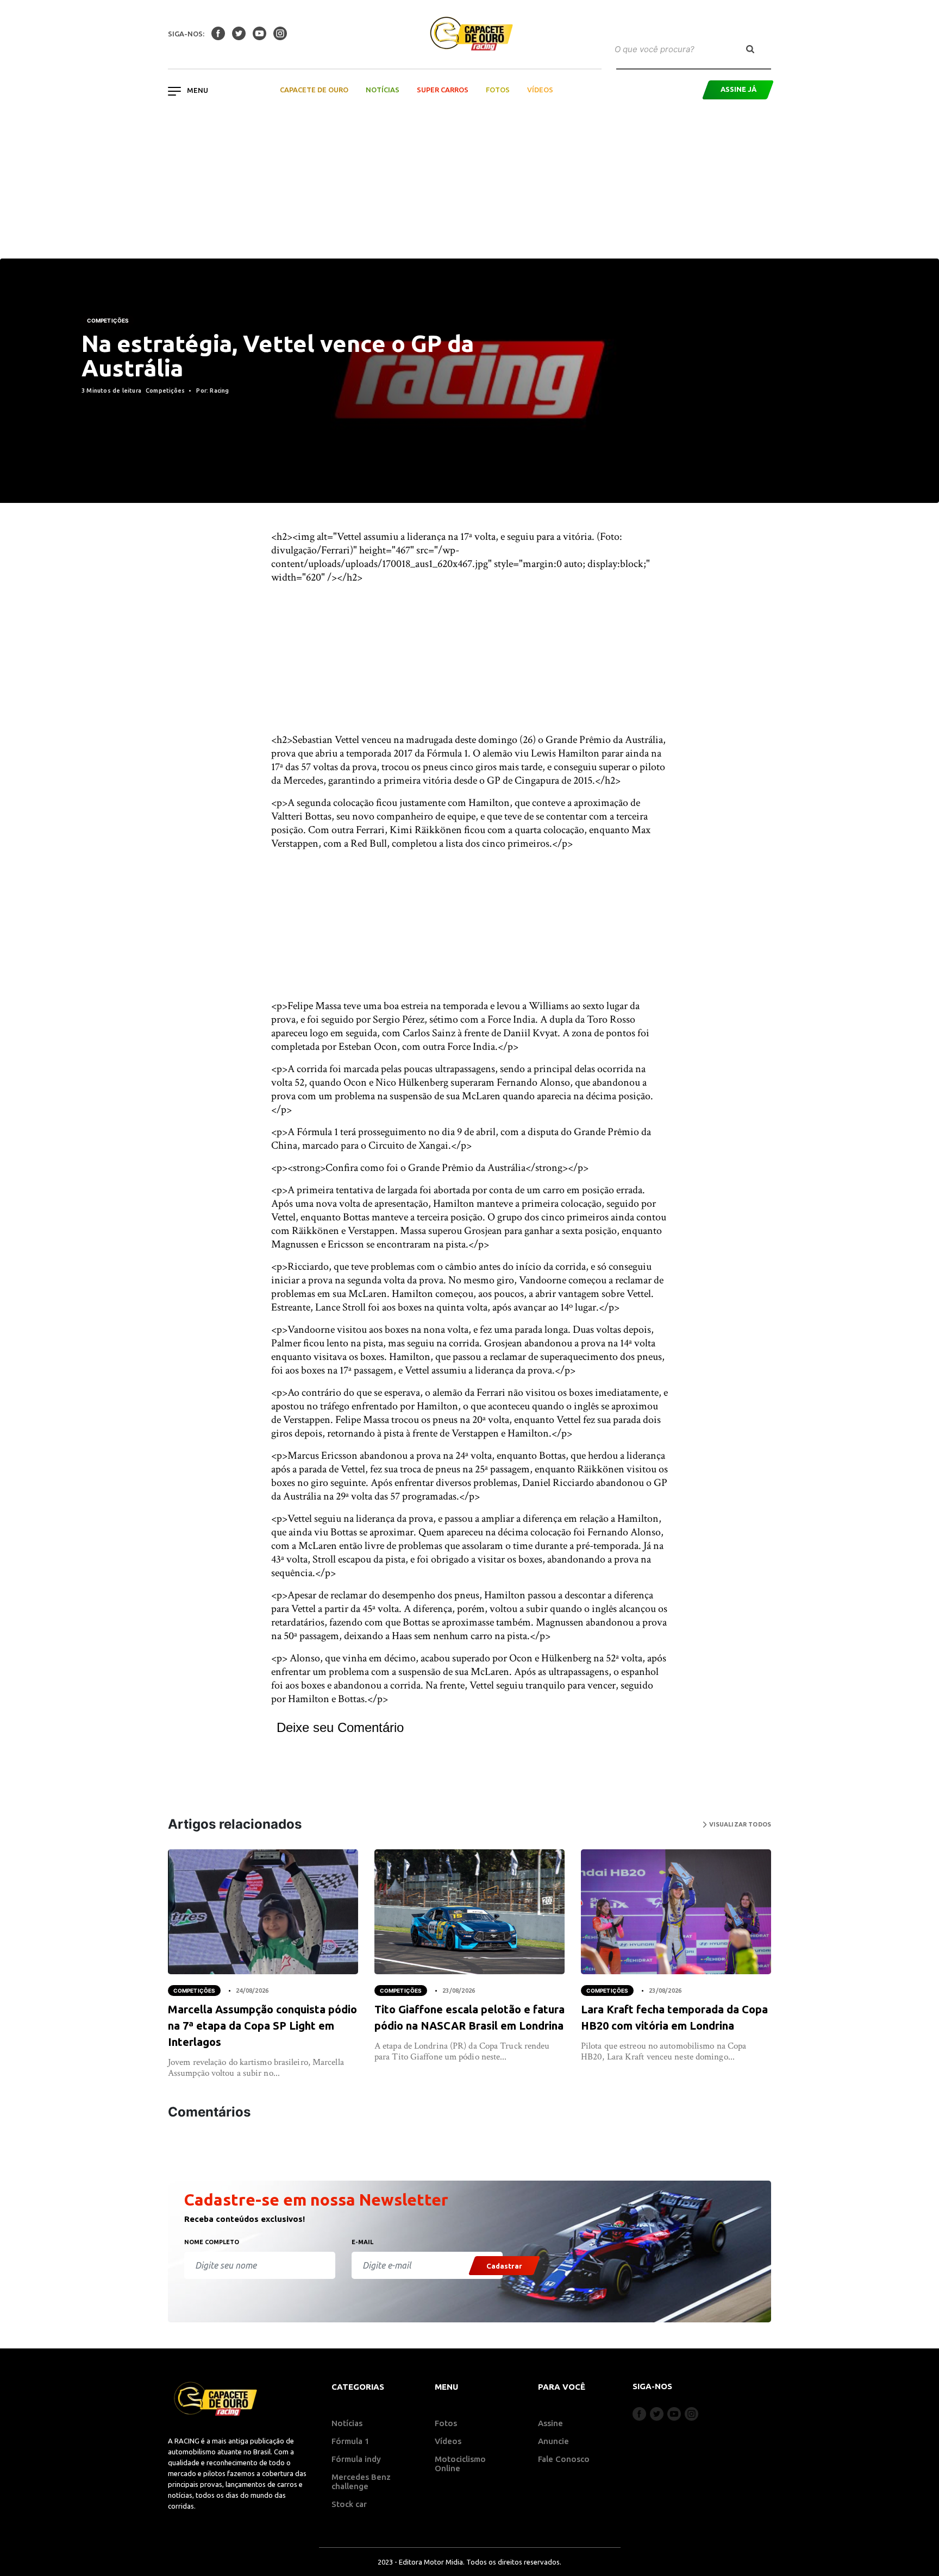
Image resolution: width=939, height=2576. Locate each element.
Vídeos (540, 90)
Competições (108, 320)
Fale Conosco (564, 2459)
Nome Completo (212, 2242)
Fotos (498, 90)
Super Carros (443, 90)
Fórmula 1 (350, 2441)
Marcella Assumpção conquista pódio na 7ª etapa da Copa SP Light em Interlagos (262, 2026)
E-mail (362, 2242)
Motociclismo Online (460, 2464)
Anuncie (553, 2441)
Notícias (383, 90)
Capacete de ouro (314, 90)
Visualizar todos (739, 1824)
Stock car (349, 2504)
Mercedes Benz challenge (361, 2481)
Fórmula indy (356, 2459)
